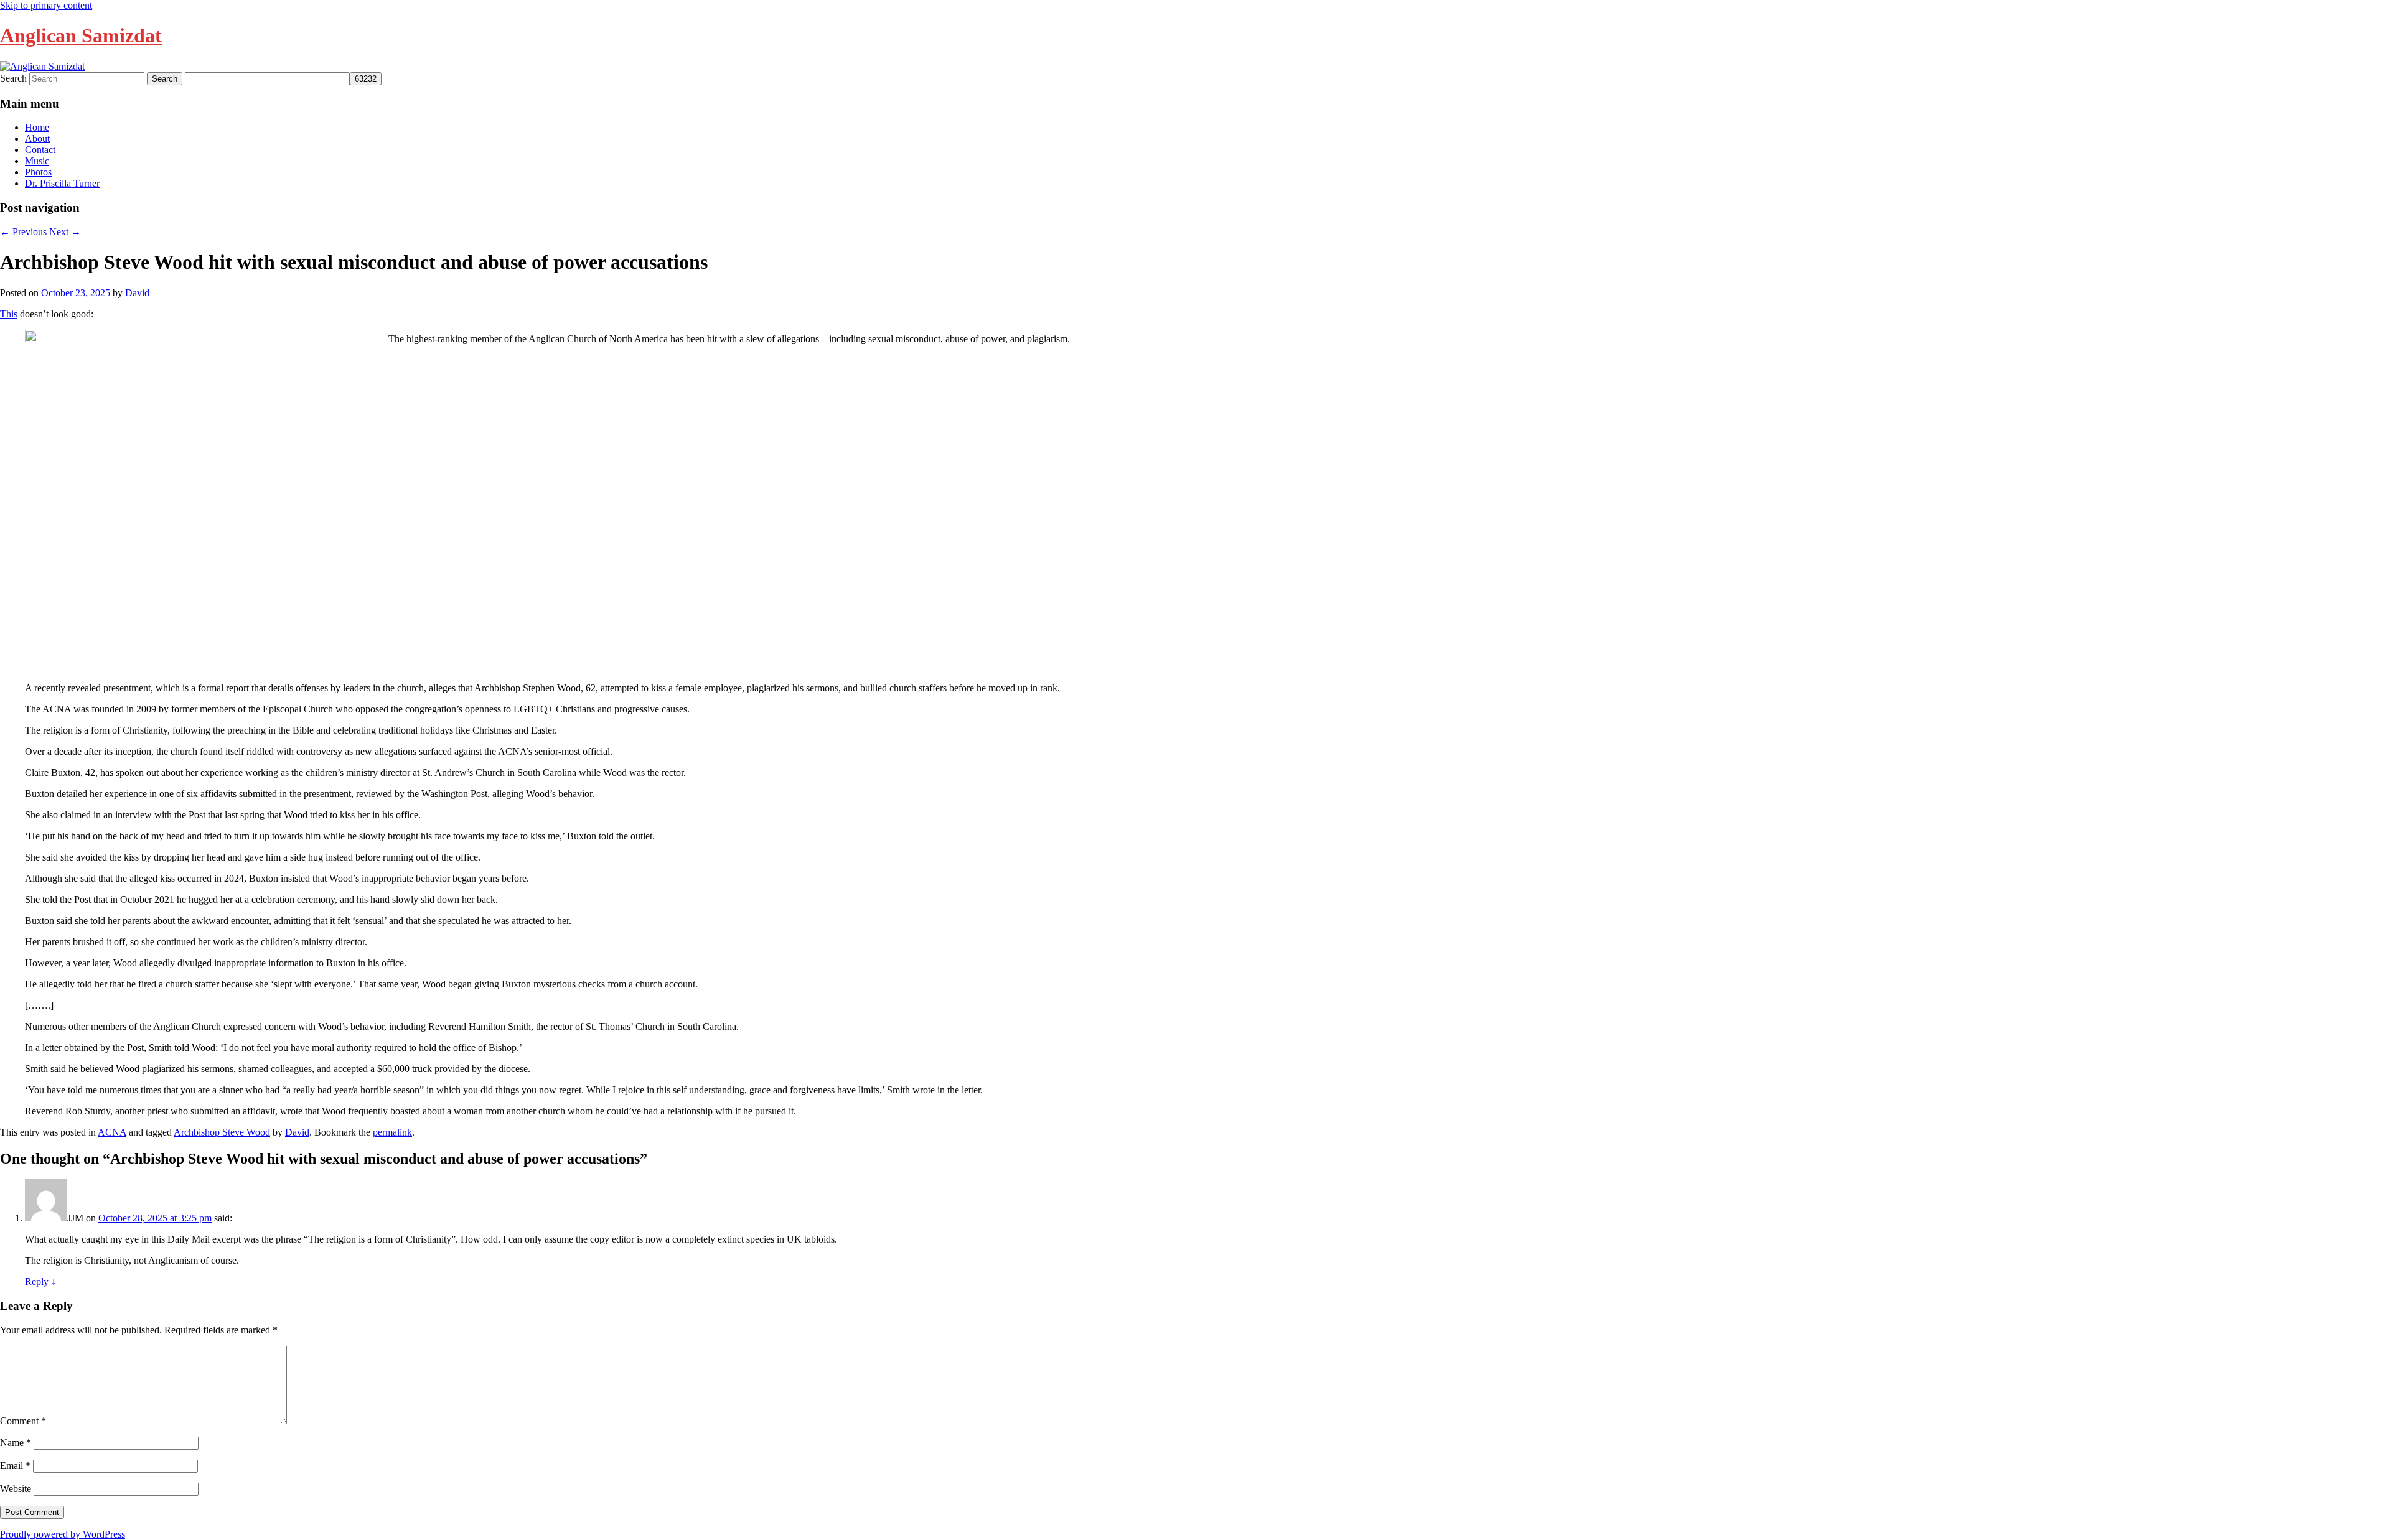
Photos (38, 172)
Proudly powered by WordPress (63, 1534)
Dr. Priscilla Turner (62, 183)
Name (16, 1443)
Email (15, 1466)
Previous (23, 232)
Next (65, 232)
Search (13, 78)
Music (37, 161)
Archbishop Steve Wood (222, 1132)
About (37, 138)
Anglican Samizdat (81, 35)
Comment (23, 1421)
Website (16, 1489)
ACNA (112, 1132)
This (9, 314)
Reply (40, 1281)
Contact (40, 150)
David (137, 293)
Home (37, 127)
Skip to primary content (46, 5)
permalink (392, 1132)
